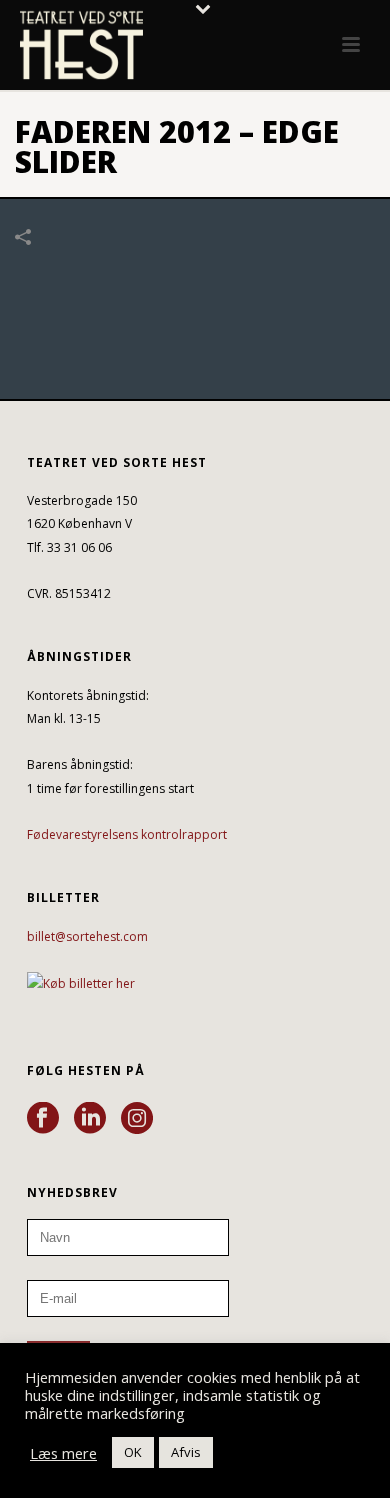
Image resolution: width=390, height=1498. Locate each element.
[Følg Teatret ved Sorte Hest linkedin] (90, 1119)
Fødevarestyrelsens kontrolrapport (127, 834)
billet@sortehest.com (87, 936)
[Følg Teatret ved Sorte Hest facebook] (43, 1119)
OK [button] (133, 1452)
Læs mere (63, 1453)
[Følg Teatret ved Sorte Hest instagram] (137, 1119)
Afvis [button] (186, 1452)
